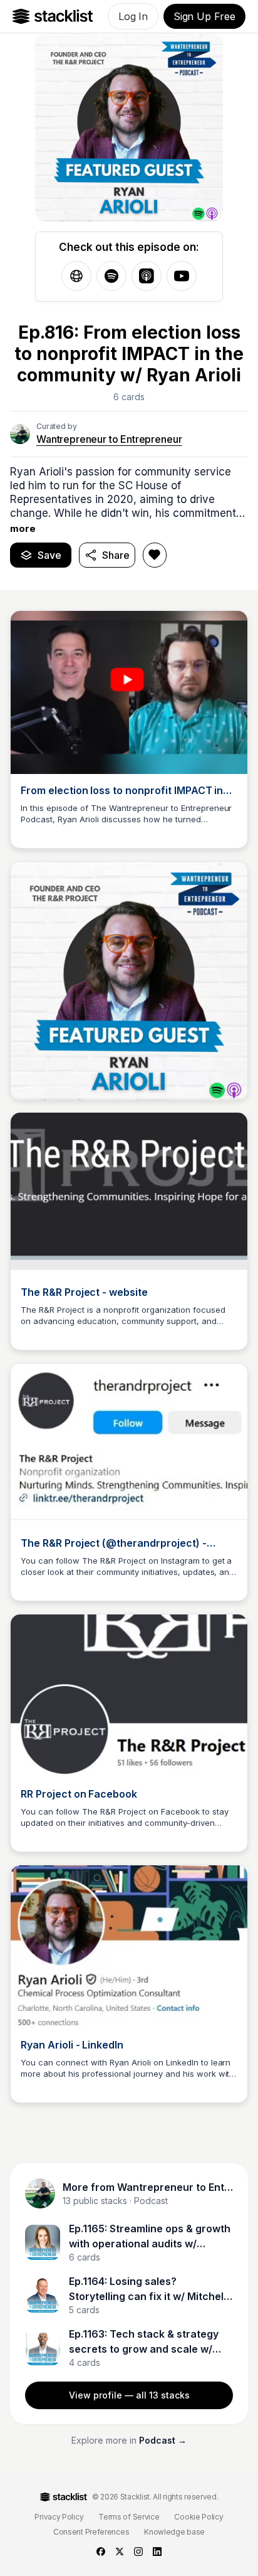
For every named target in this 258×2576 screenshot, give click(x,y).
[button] (129, 500)
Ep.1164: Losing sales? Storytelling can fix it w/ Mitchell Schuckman (147, 2289)
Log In (133, 16)
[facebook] (101, 2552)
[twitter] (120, 2552)
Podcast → (163, 2440)
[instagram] (138, 2552)
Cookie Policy (199, 2517)
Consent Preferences (91, 2532)
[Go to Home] (53, 16)
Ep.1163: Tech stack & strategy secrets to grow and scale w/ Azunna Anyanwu (144, 2342)
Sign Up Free (204, 16)
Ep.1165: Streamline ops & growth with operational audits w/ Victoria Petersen (150, 2237)
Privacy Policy (59, 2517)
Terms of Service (129, 2517)
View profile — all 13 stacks (129, 2395)
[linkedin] (157, 2552)
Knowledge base (174, 2532)
